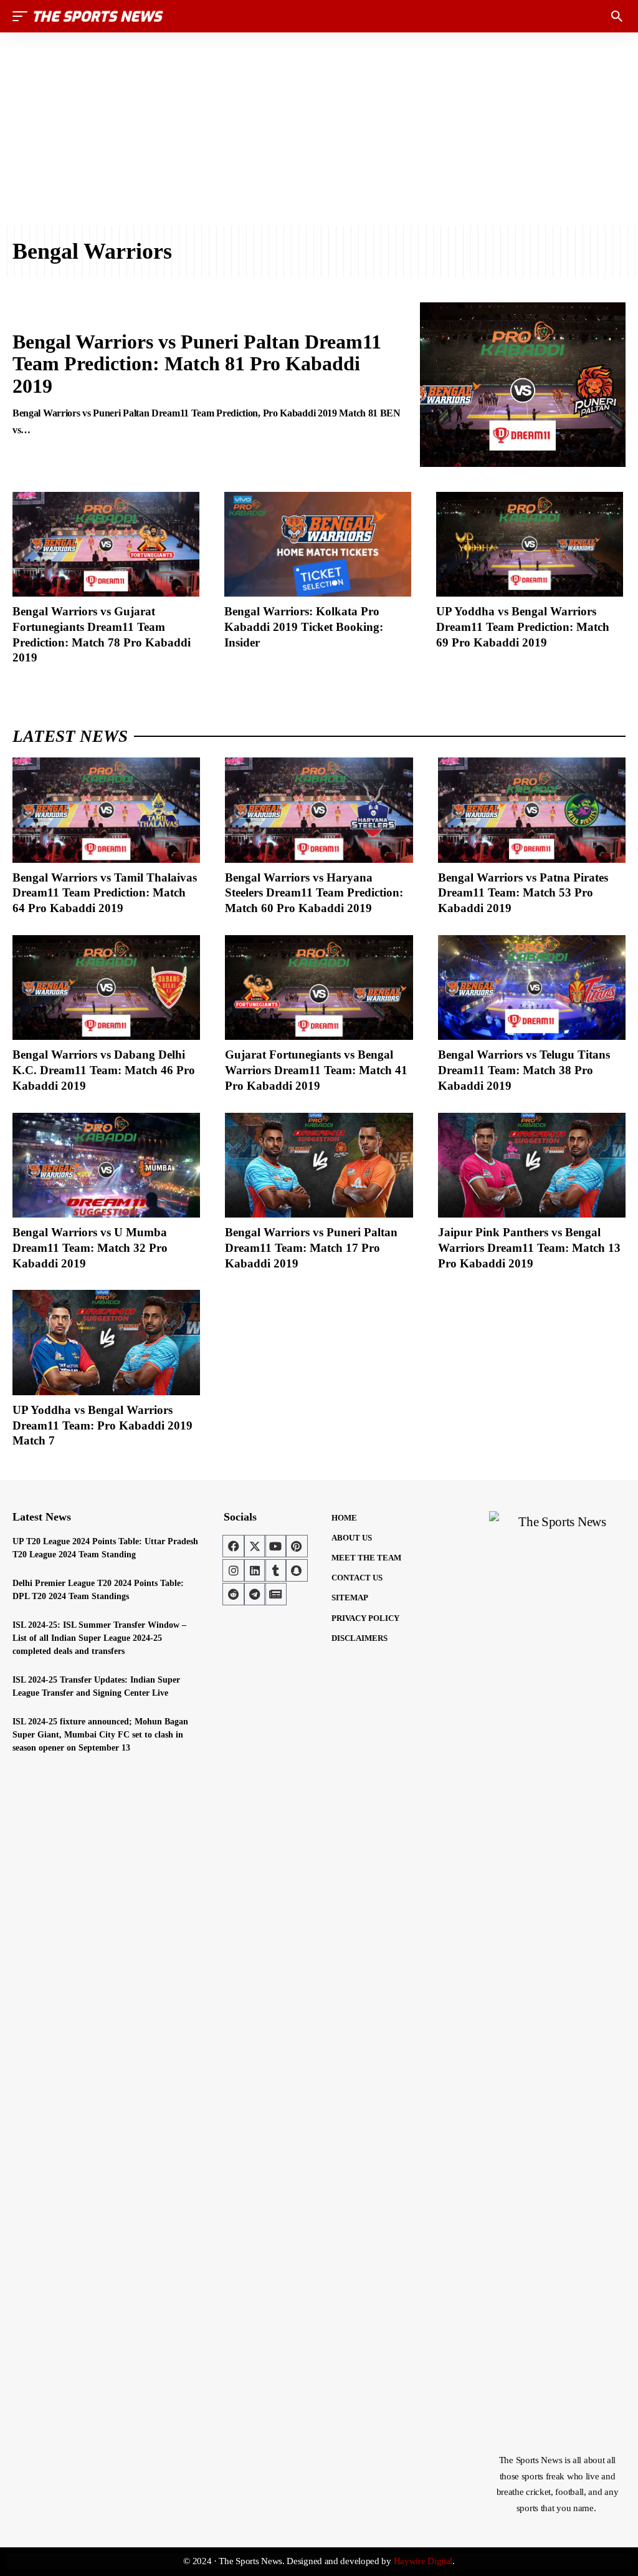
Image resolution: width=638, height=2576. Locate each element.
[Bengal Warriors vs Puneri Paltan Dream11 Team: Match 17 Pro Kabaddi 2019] (319, 1165)
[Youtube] (275, 1546)
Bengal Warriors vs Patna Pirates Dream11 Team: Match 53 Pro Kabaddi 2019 (523, 893)
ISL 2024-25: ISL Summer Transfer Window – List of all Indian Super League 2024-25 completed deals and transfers (99, 1638)
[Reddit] (234, 1594)
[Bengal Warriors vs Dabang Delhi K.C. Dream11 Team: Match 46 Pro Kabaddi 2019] (106, 988)
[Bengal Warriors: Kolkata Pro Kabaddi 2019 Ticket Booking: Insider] (318, 544)
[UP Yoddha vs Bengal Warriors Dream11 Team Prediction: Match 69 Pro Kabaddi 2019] (530, 544)
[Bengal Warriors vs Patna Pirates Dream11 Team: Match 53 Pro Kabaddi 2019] (532, 810)
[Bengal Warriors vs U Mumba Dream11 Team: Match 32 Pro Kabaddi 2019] (106, 1165)
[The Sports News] (98, 16)
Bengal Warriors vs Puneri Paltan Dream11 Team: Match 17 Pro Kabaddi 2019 (311, 1247)
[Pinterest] (297, 1546)
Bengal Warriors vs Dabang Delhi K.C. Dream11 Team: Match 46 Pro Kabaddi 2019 (104, 1070)
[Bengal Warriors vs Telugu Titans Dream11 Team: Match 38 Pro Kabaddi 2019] (532, 988)
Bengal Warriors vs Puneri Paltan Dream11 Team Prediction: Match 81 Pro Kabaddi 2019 (197, 363)
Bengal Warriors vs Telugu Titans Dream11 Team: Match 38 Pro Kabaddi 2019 (524, 1070)
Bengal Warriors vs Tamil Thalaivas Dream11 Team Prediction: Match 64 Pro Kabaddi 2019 (105, 893)
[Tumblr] (275, 1570)
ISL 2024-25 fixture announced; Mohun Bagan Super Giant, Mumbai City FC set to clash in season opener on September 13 (100, 1735)
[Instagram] (234, 1570)
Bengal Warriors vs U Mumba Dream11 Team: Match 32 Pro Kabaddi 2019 (90, 1247)
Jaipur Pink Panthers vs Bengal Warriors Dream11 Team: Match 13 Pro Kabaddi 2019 (529, 1247)
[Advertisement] (319, 129)
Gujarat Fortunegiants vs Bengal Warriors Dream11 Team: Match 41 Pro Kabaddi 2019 (316, 1070)
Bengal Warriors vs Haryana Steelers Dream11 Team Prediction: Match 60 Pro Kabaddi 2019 (314, 893)
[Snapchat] (297, 1570)
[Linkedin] (255, 1570)
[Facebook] (234, 1546)
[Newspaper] (275, 1594)
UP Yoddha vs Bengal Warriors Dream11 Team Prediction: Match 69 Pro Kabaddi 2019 (523, 627)
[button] (23, 16)
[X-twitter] (255, 1546)
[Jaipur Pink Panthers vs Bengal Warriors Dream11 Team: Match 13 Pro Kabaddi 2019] (532, 1165)
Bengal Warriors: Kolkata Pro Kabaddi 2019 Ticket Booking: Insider (304, 627)
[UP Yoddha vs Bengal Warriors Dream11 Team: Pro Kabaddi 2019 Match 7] (106, 1343)
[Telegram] (255, 1594)
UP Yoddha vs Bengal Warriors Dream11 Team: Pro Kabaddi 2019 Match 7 (102, 1425)
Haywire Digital (423, 2561)
